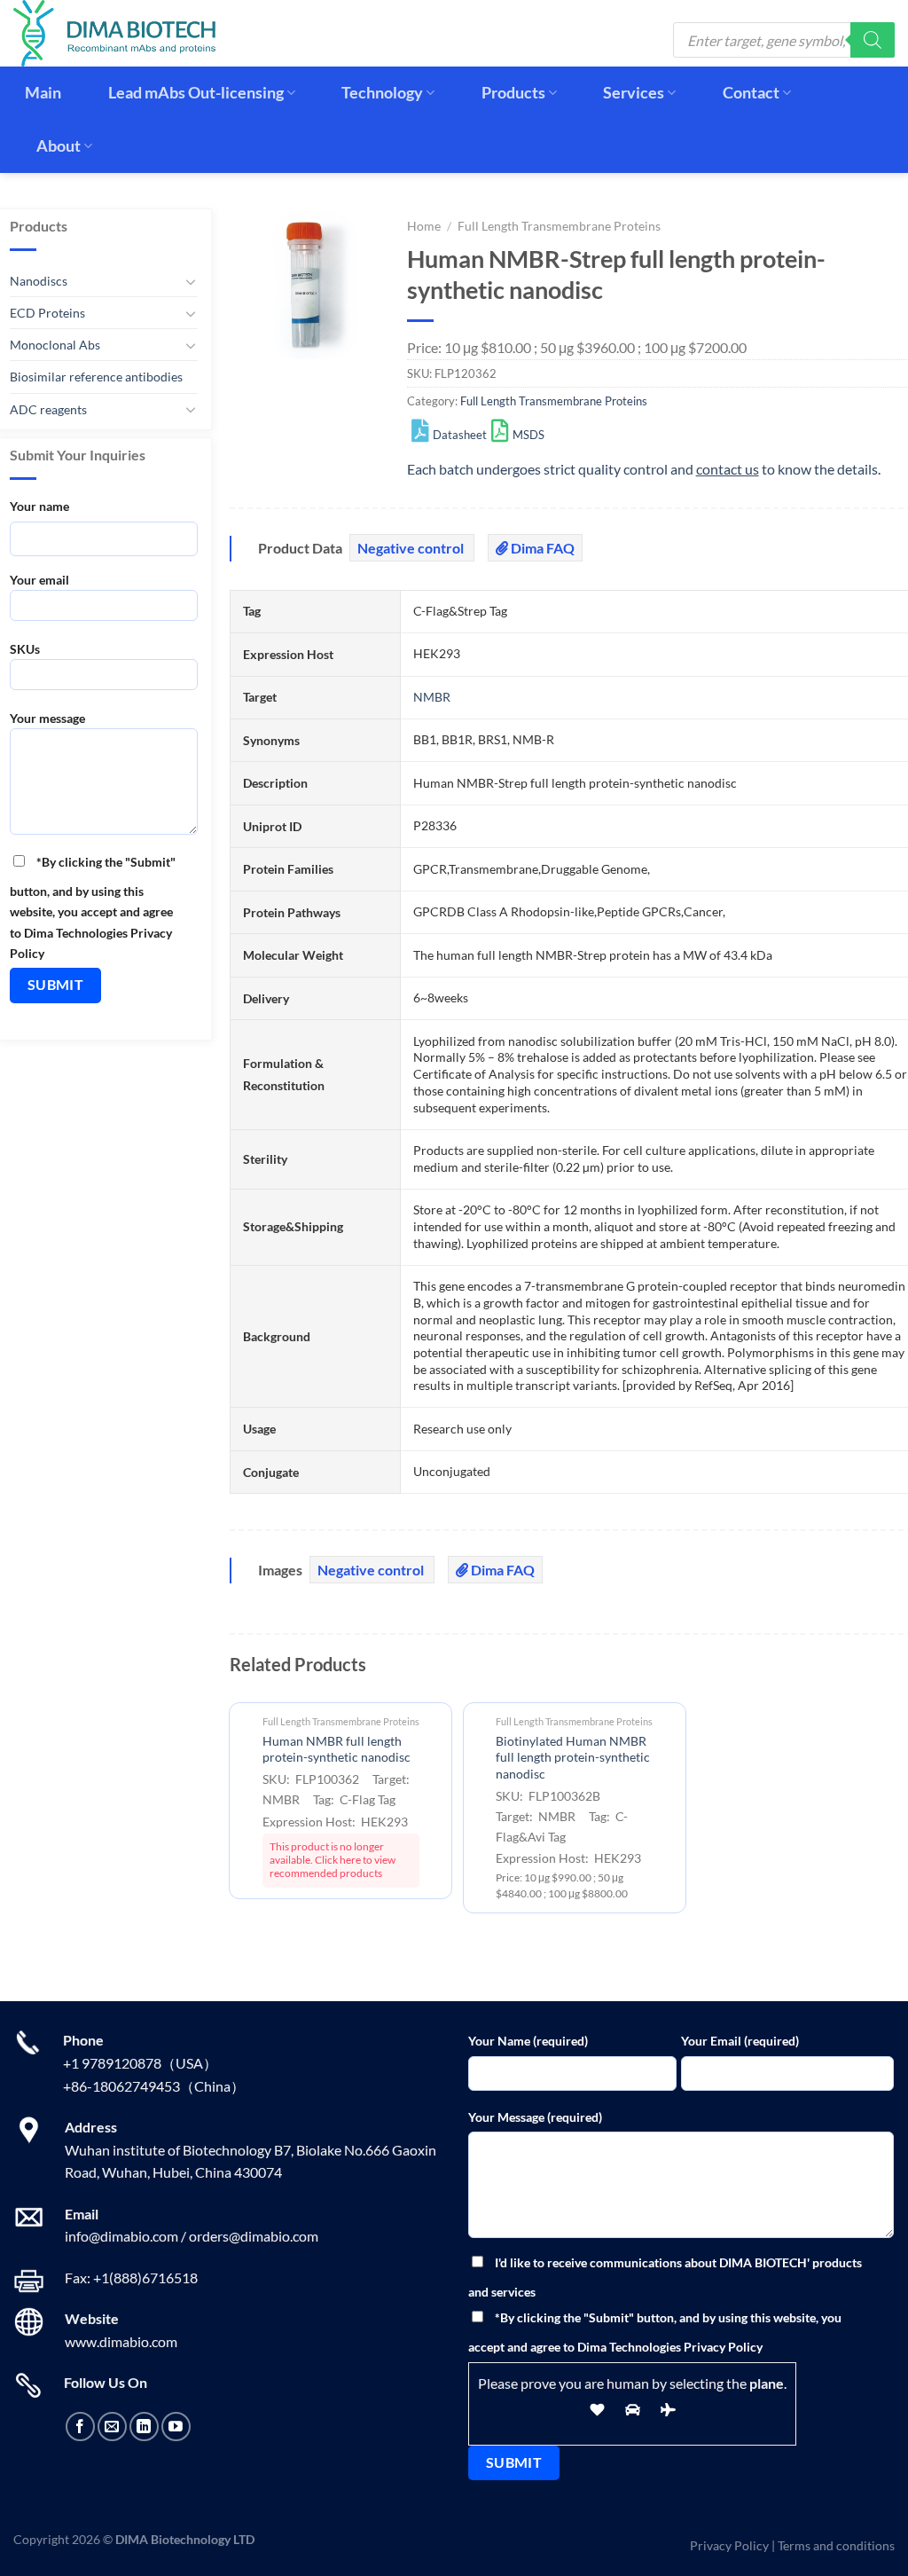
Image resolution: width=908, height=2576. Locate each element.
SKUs (25, 649)
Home (424, 226)
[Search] (873, 40)
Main (43, 93)
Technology (382, 93)
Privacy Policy (729, 2545)
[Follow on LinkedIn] (144, 2427)
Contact (751, 93)
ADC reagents (48, 409)
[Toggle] (191, 281)
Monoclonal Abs (55, 345)
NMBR (432, 697)
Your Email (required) (740, 2041)
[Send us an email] (112, 2427)
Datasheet (460, 435)
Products (513, 93)
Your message (47, 718)
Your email (39, 580)
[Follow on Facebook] (80, 2427)
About (59, 146)
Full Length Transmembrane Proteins (559, 226)
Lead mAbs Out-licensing (196, 93)
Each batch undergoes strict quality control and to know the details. (644, 469)
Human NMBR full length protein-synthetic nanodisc (337, 1749)
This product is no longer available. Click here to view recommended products (333, 1860)
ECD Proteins (47, 313)
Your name (39, 506)
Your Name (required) (528, 2041)
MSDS (528, 435)
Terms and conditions (836, 2545)
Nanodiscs (39, 281)
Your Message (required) (535, 2117)
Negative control (412, 548)
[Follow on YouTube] (176, 2427)
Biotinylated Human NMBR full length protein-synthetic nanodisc (573, 1757)
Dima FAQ (541, 548)
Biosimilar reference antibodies (96, 377)
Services (634, 93)
